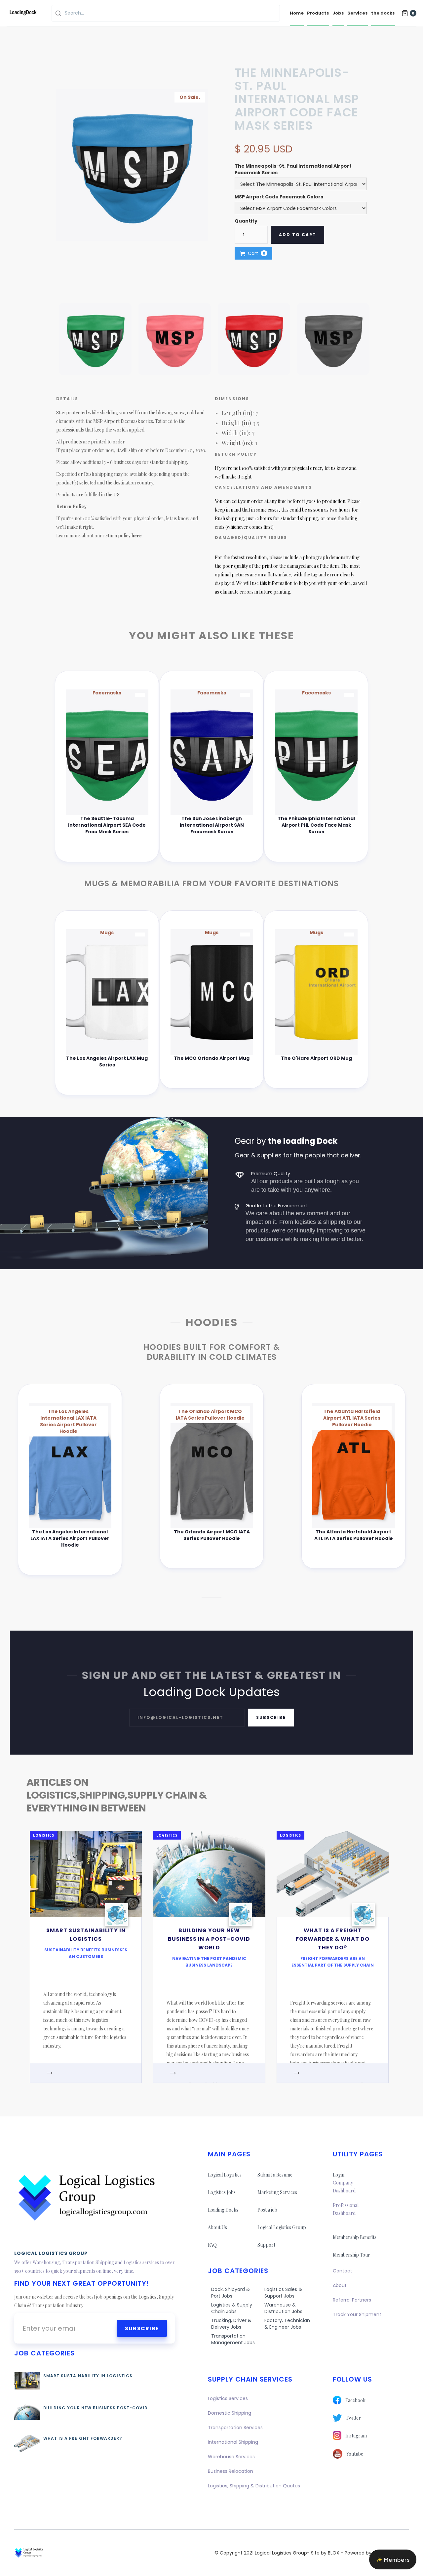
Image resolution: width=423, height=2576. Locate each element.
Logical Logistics (225, 2175)
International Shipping (233, 2442)
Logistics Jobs (222, 2192)
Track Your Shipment (357, 2314)
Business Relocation (231, 2471)
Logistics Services (228, 2398)
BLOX (334, 2553)
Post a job (267, 2210)
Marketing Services (277, 2192)
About (340, 2285)
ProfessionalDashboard (346, 2209)
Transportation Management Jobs (233, 2339)
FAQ (212, 2245)
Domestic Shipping (230, 2413)
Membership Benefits (355, 2237)
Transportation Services (235, 2428)
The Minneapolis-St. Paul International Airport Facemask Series (293, 169)
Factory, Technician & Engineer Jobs (287, 2324)
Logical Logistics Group (282, 2227)
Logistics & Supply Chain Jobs (232, 2308)
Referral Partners (352, 2300)
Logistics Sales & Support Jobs (283, 2293)
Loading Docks (223, 2210)
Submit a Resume (275, 2175)
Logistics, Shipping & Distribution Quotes (254, 2486)
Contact (343, 2271)
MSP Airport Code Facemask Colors (279, 197)
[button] (409, 13)
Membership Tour (351, 2255)
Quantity (246, 221)
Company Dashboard (344, 2187)
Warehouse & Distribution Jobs (283, 2308)
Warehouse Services (231, 2457)
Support (266, 2245)
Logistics (44, 1835)
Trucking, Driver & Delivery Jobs (231, 2324)
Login (339, 2175)
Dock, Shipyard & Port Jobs (231, 2293)
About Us (217, 2227)
